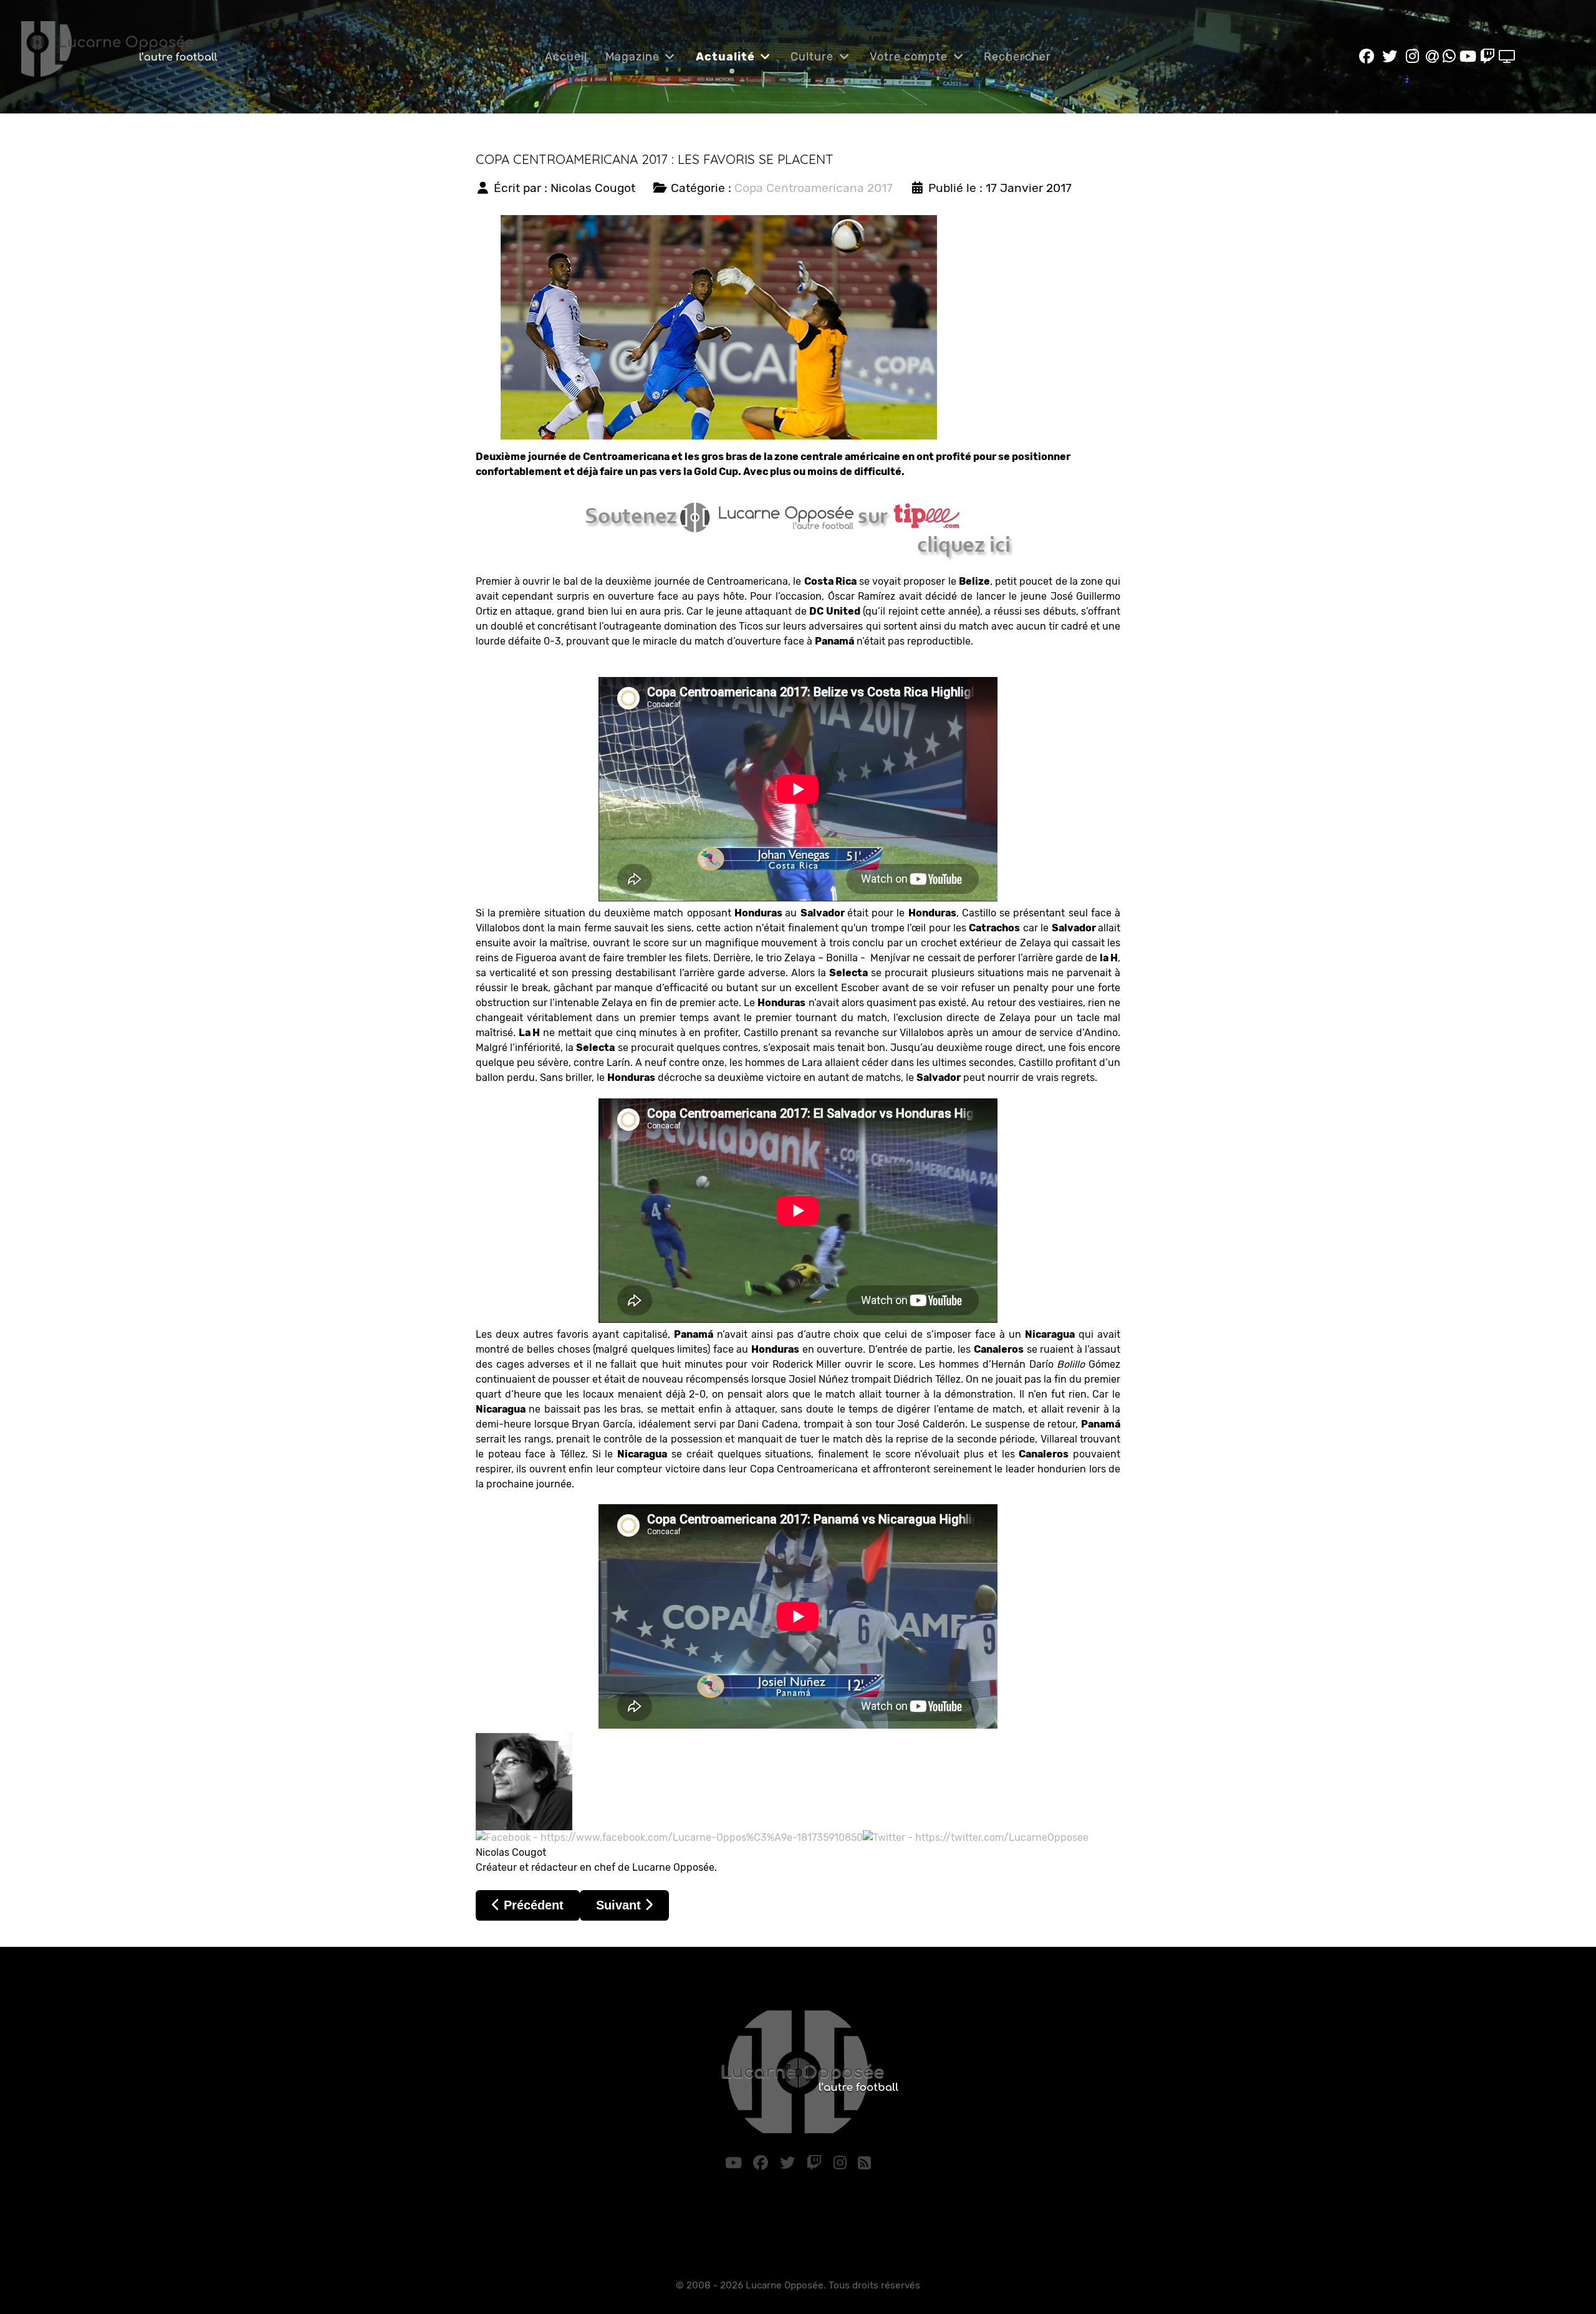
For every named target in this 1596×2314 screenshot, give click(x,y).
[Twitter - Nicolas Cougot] (976, 1837)
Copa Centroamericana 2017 (814, 188)
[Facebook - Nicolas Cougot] (669, 1837)
